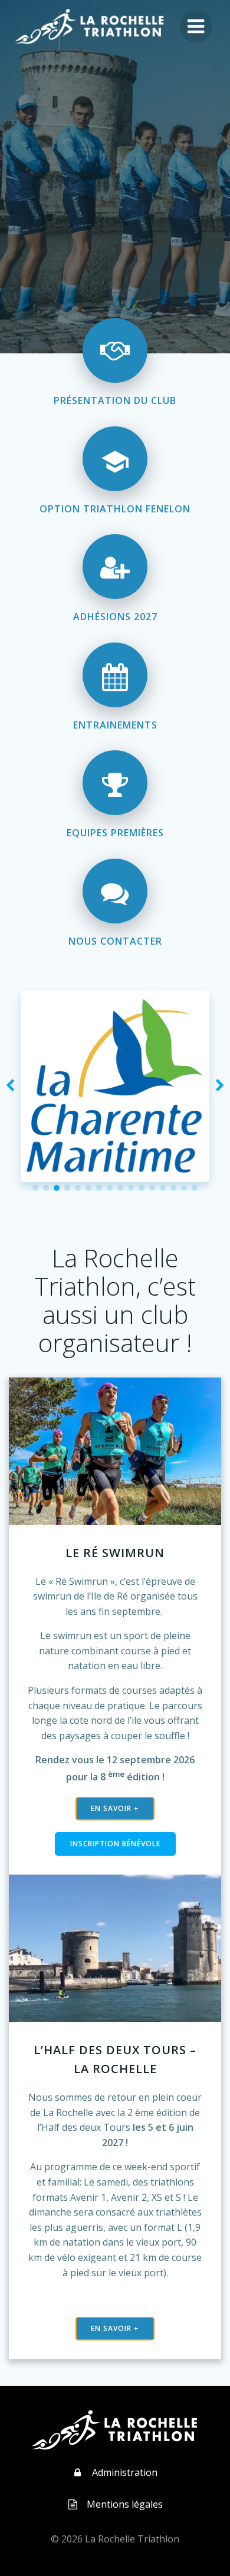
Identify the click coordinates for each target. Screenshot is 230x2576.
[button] (35, 1188)
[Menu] (196, 27)
